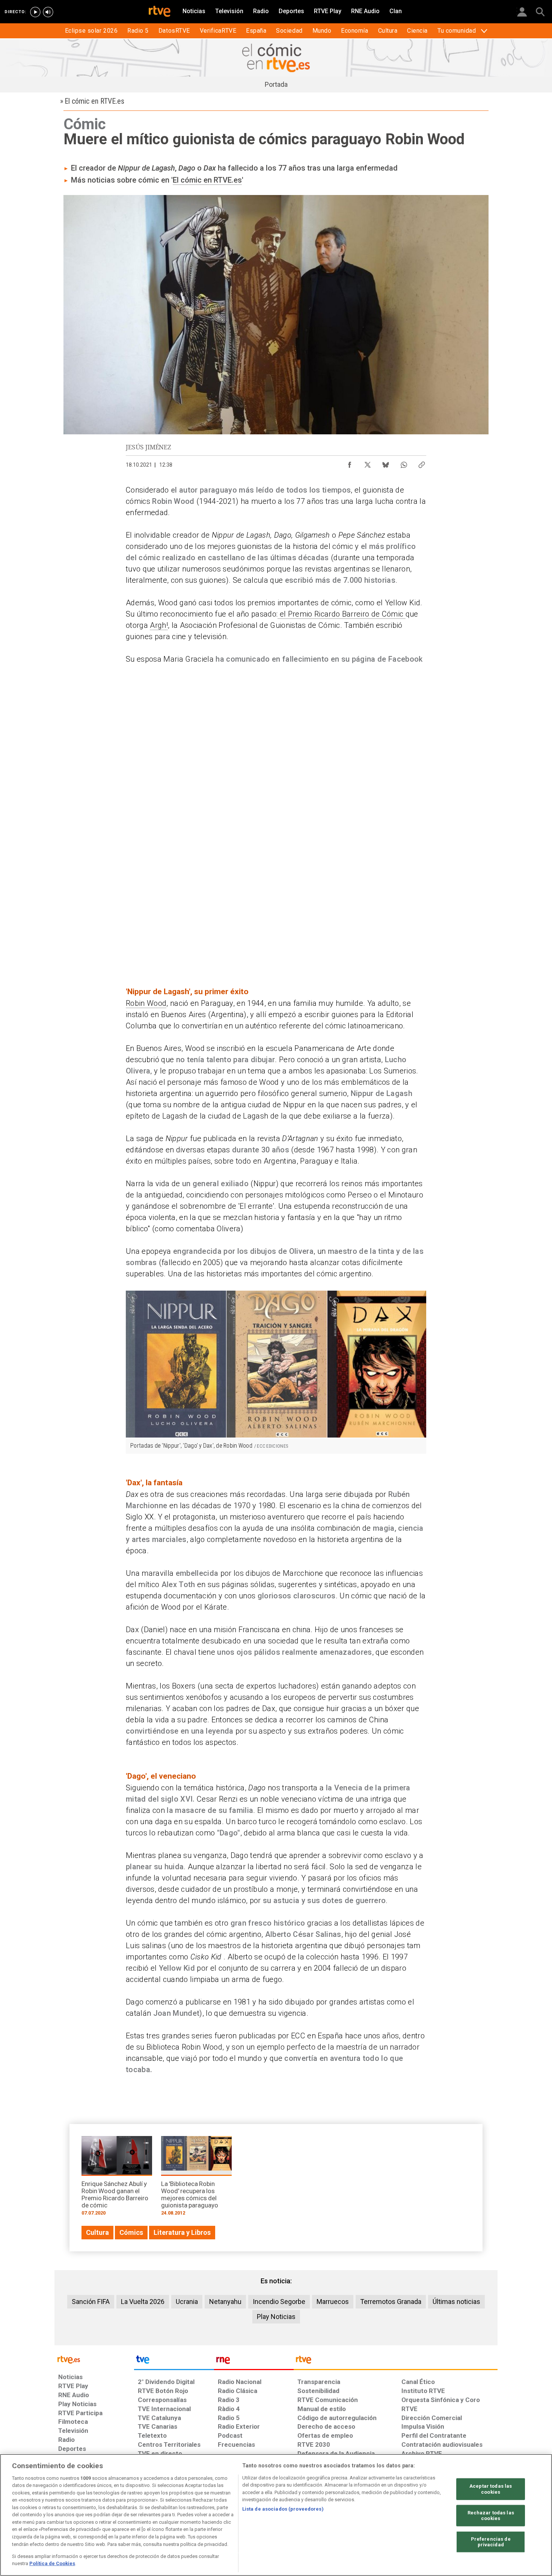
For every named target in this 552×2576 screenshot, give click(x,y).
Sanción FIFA (91, 2302)
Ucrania (187, 2302)
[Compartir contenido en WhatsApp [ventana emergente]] (404, 463)
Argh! (159, 625)
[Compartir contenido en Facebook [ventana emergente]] (350, 463)
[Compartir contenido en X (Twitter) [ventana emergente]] (368, 463)
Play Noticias (276, 2317)
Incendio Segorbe (279, 2302)
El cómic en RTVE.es (207, 180)
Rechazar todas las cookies (491, 2515)
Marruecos (333, 2302)
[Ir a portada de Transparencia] (396, 2361)
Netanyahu (225, 2302)
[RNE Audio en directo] (48, 12)
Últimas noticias (456, 2302)
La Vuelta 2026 (143, 2302)
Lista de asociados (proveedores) (283, 2509)
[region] (276, 2515)
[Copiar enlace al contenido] (422, 463)
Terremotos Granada (391, 2302)
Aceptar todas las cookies (491, 2489)
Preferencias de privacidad (491, 2542)
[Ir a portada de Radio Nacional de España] (254, 2361)
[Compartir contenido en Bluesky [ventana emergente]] (386, 463)
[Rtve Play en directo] (35, 12)
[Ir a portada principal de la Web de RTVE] (94, 2359)
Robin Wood (146, 1003)
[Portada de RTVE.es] (160, 12)
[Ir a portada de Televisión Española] (174, 2361)
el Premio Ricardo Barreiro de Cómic (341, 614)
